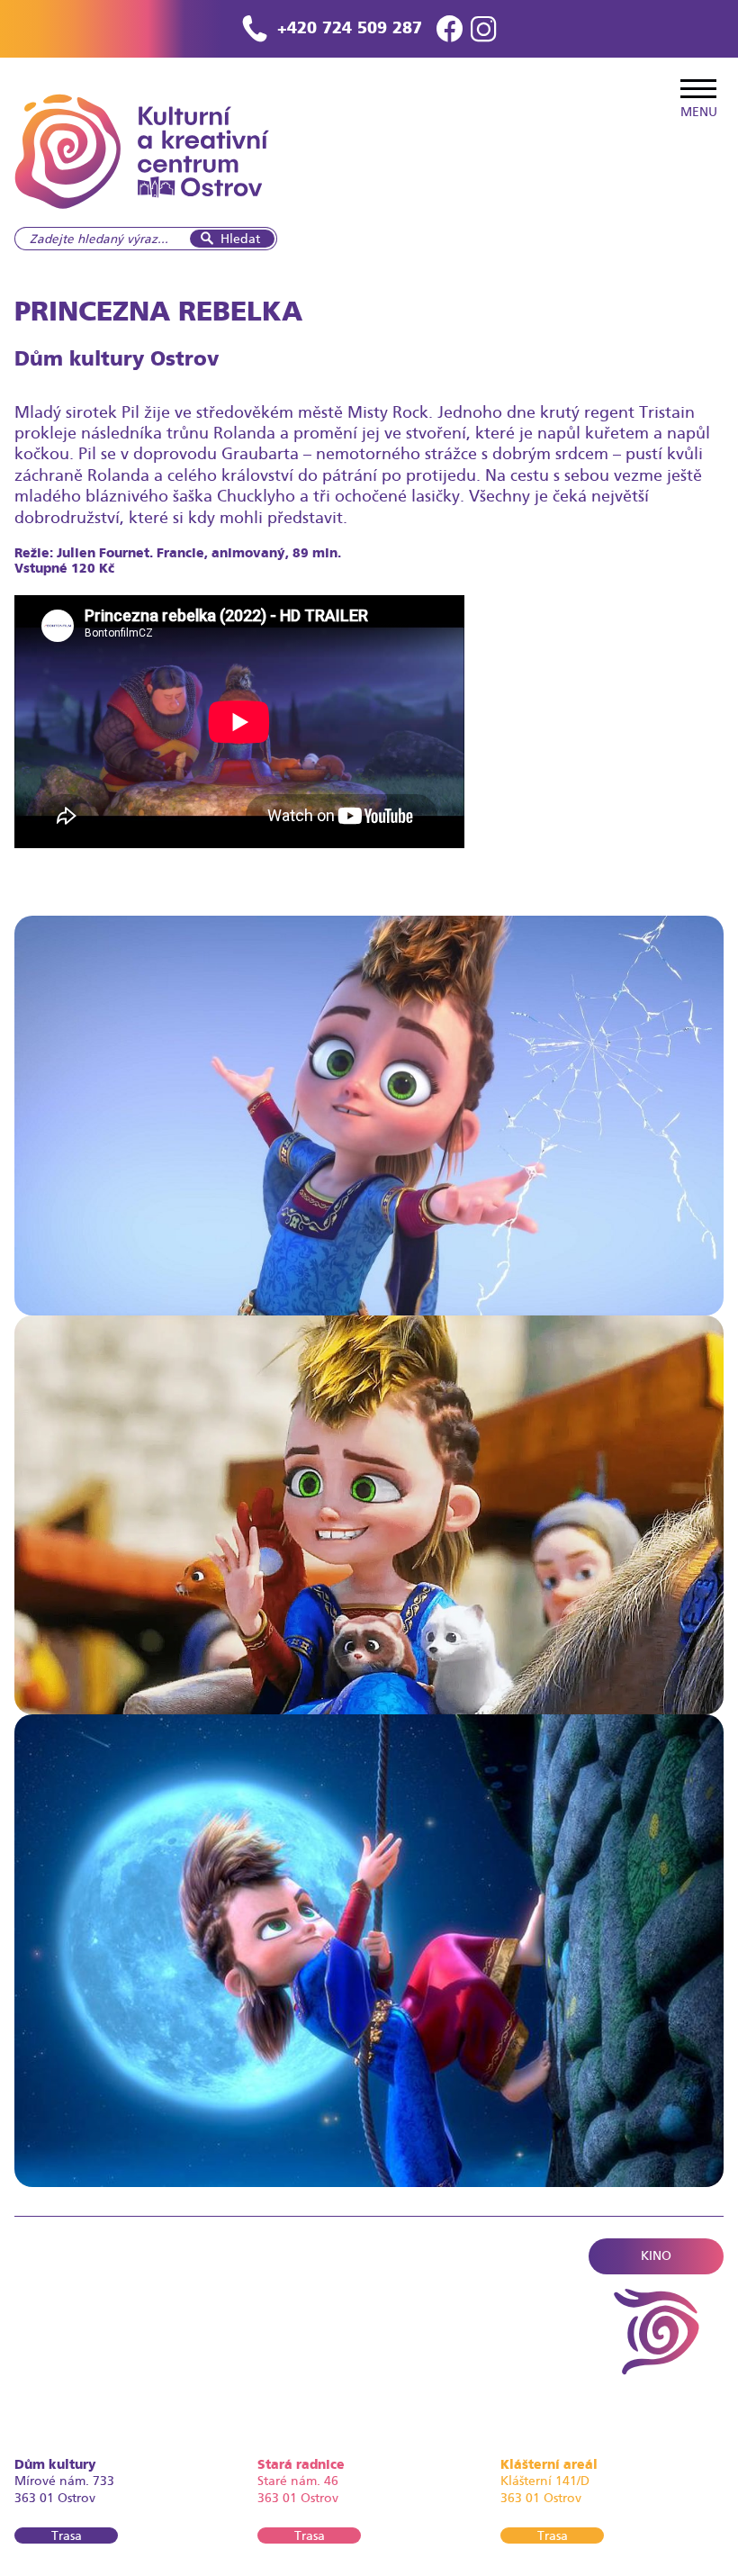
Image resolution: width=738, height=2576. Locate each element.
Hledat (240, 239)
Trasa (67, 2535)
